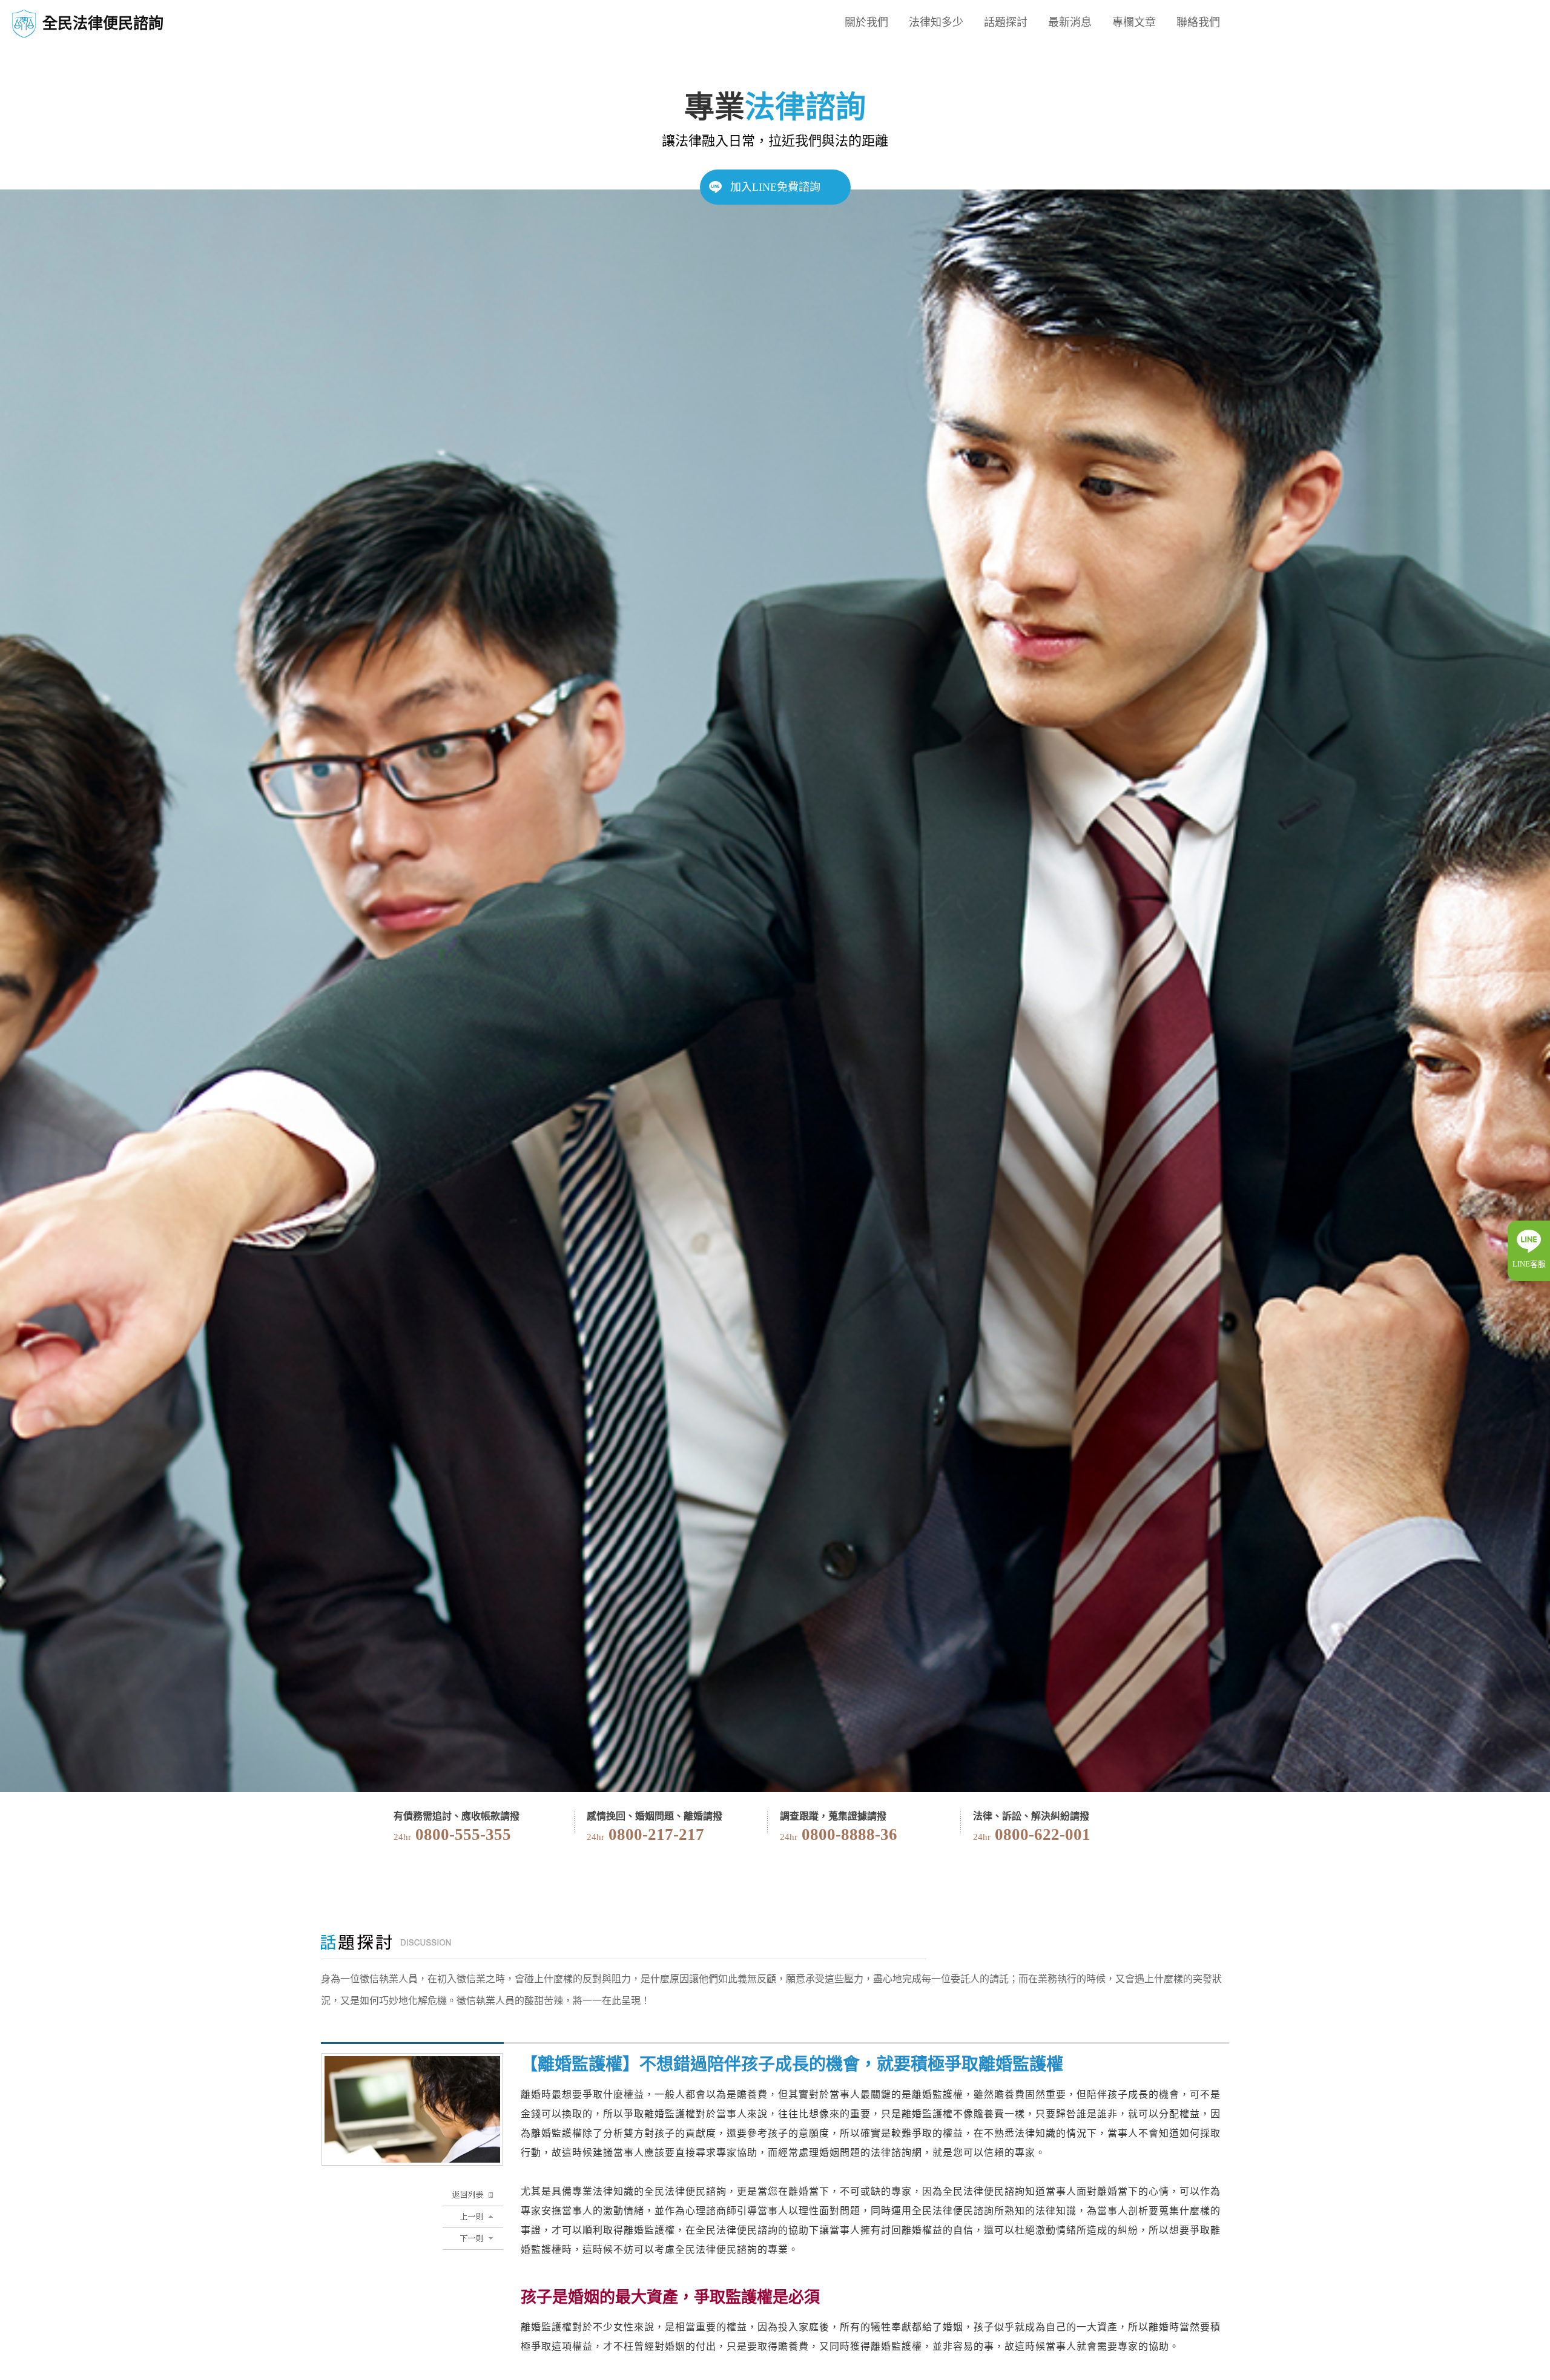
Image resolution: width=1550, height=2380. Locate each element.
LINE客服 (1529, 1264)
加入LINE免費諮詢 (775, 187)
